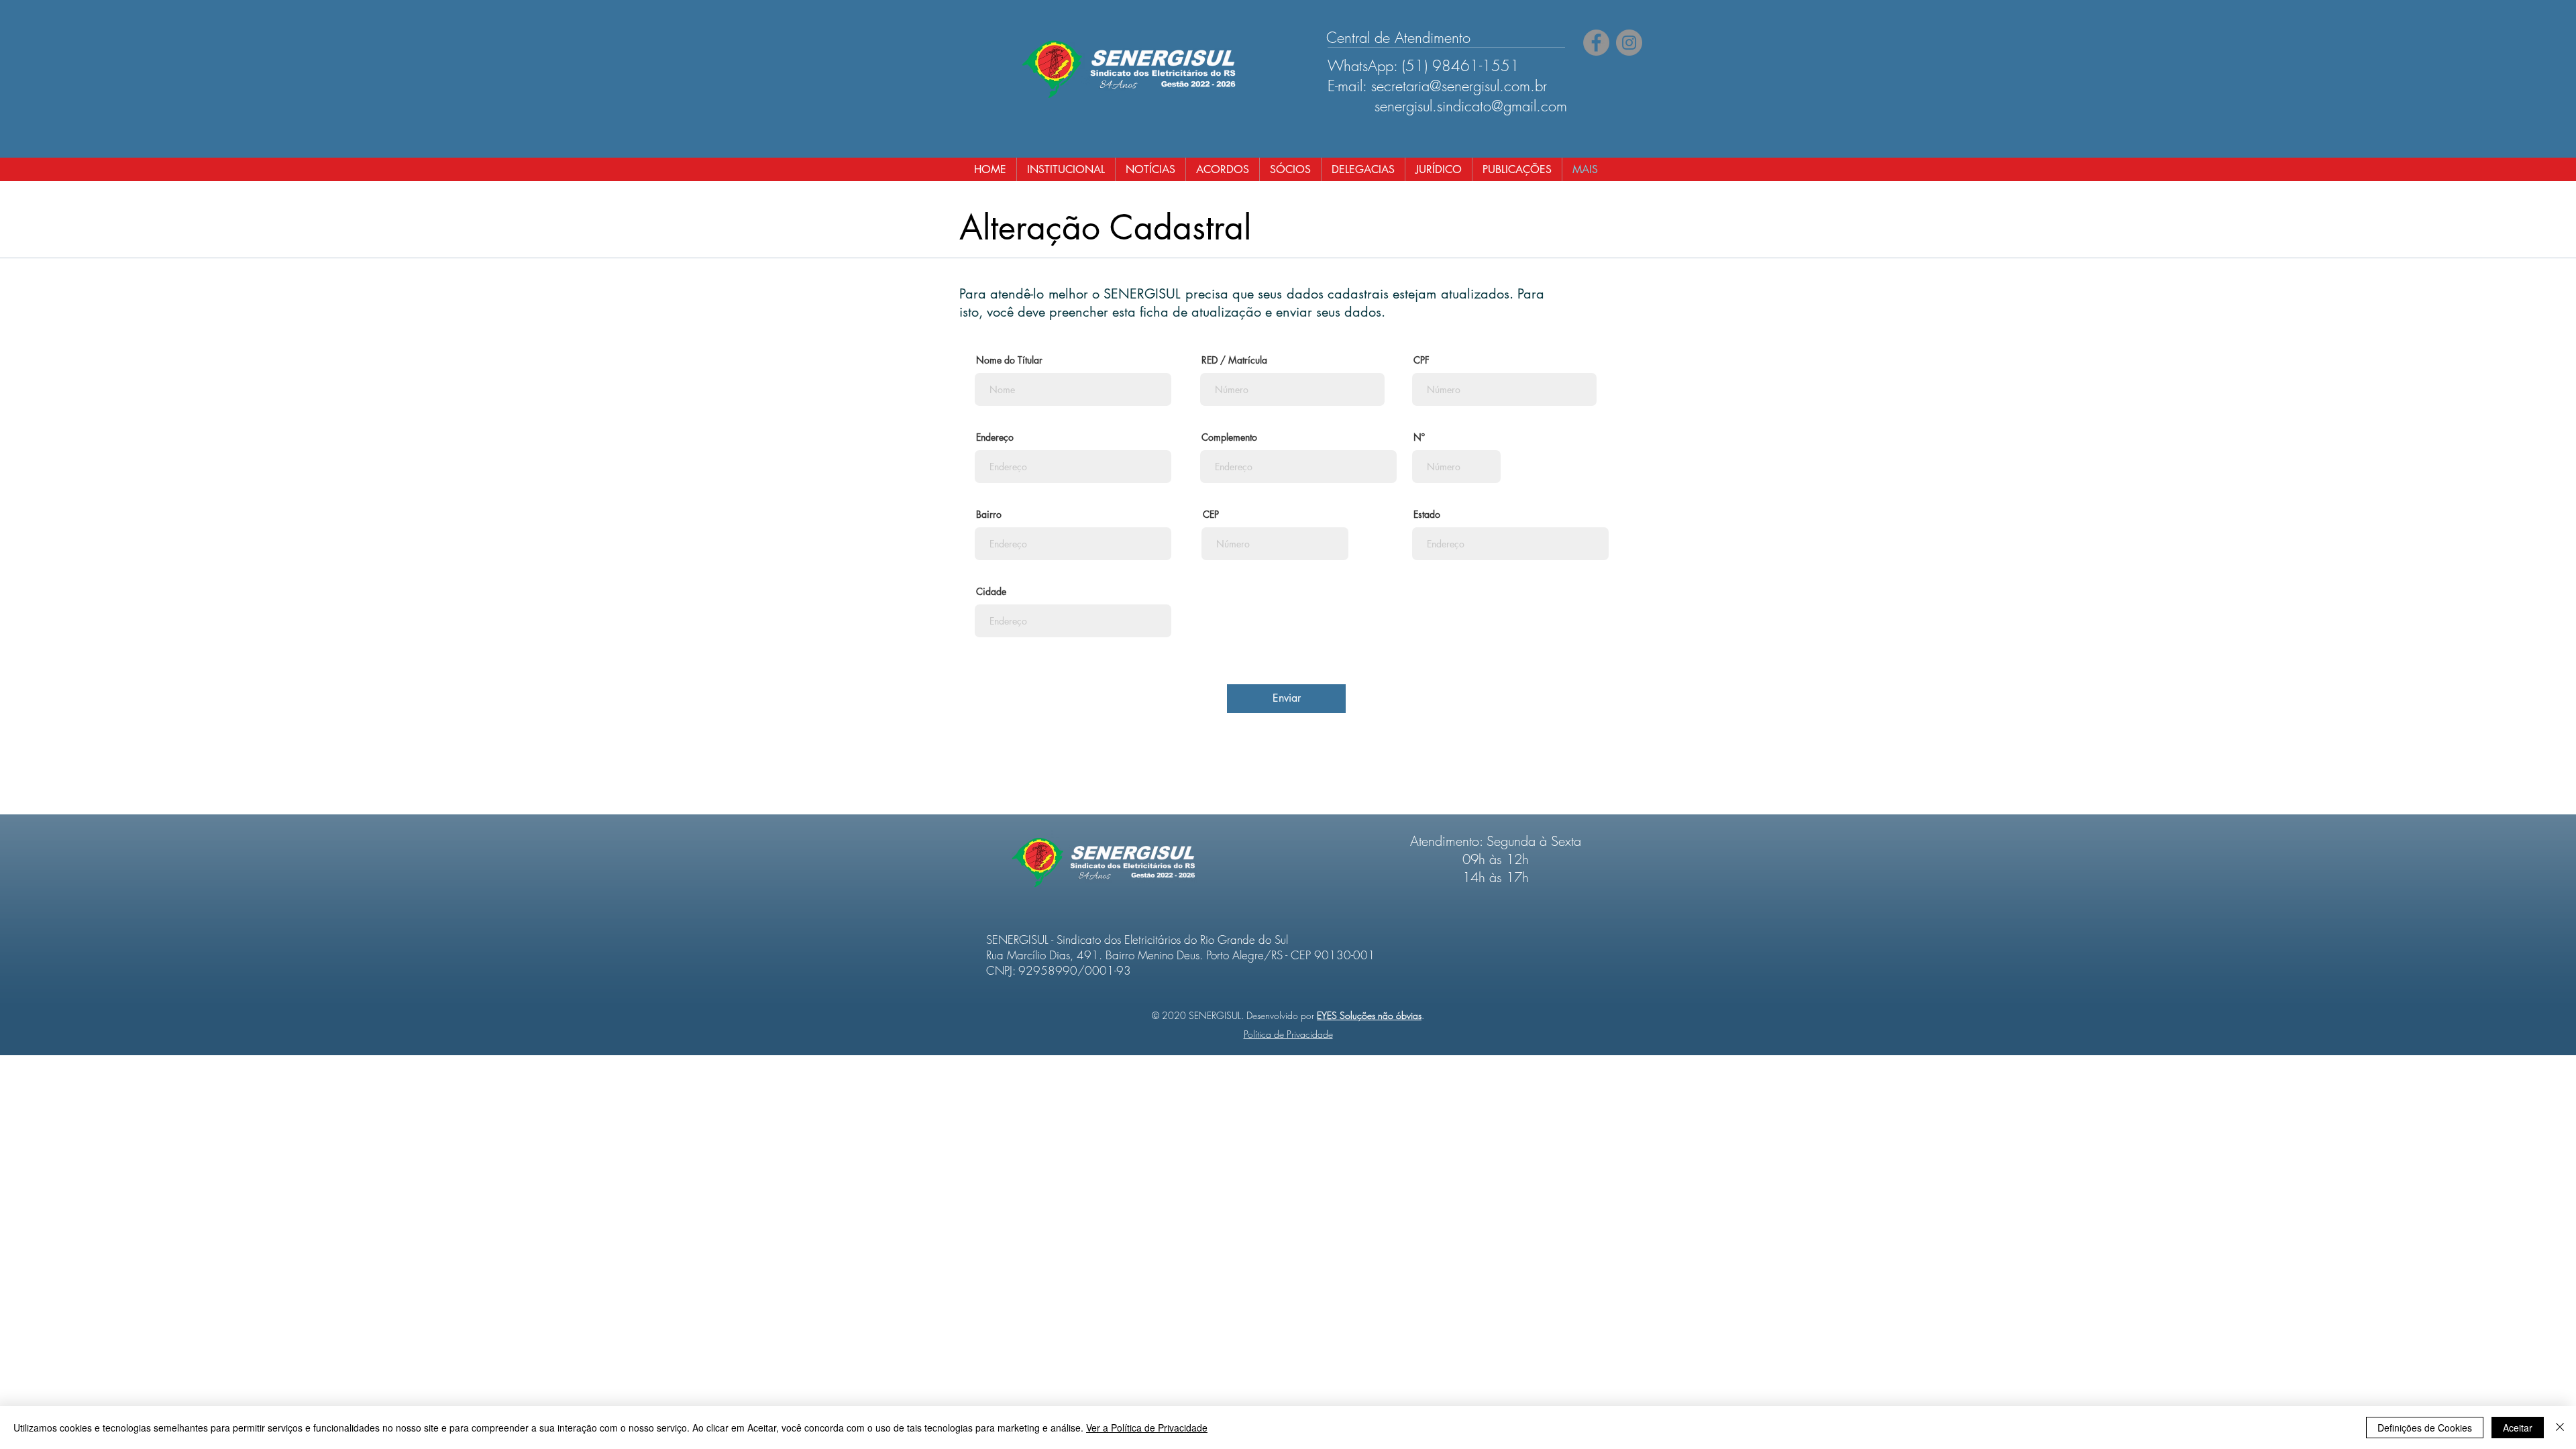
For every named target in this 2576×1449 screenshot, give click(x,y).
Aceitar (2518, 1428)
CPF (1421, 360)
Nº (1419, 437)
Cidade (991, 592)
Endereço (995, 437)
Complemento (1229, 437)
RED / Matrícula (1234, 360)
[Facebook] (1596, 43)
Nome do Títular (1009, 360)
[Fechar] (2560, 1428)
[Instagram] (1629, 43)
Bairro (989, 515)
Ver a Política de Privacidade (1147, 1428)
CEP (1211, 515)
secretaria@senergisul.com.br (1459, 86)
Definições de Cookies (2425, 1428)
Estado (1427, 515)
